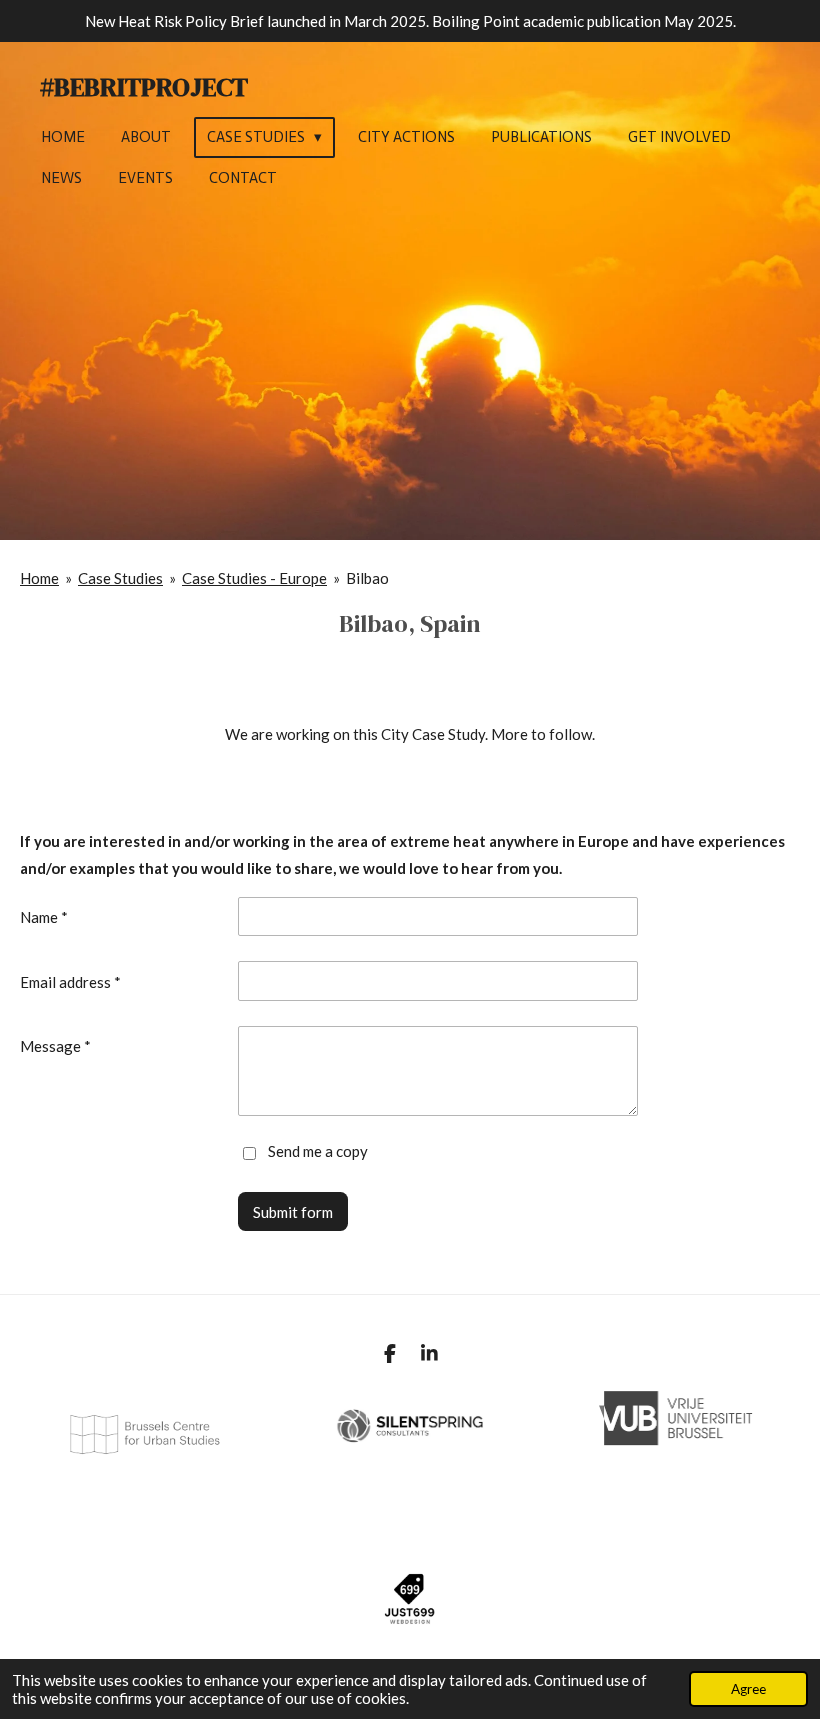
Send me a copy (318, 1152)
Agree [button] (748, 1689)
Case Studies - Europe (254, 578)
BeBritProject (144, 87)
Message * (55, 1046)
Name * (44, 917)
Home (39, 578)
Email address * (70, 982)
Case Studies (120, 578)
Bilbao (367, 578)
